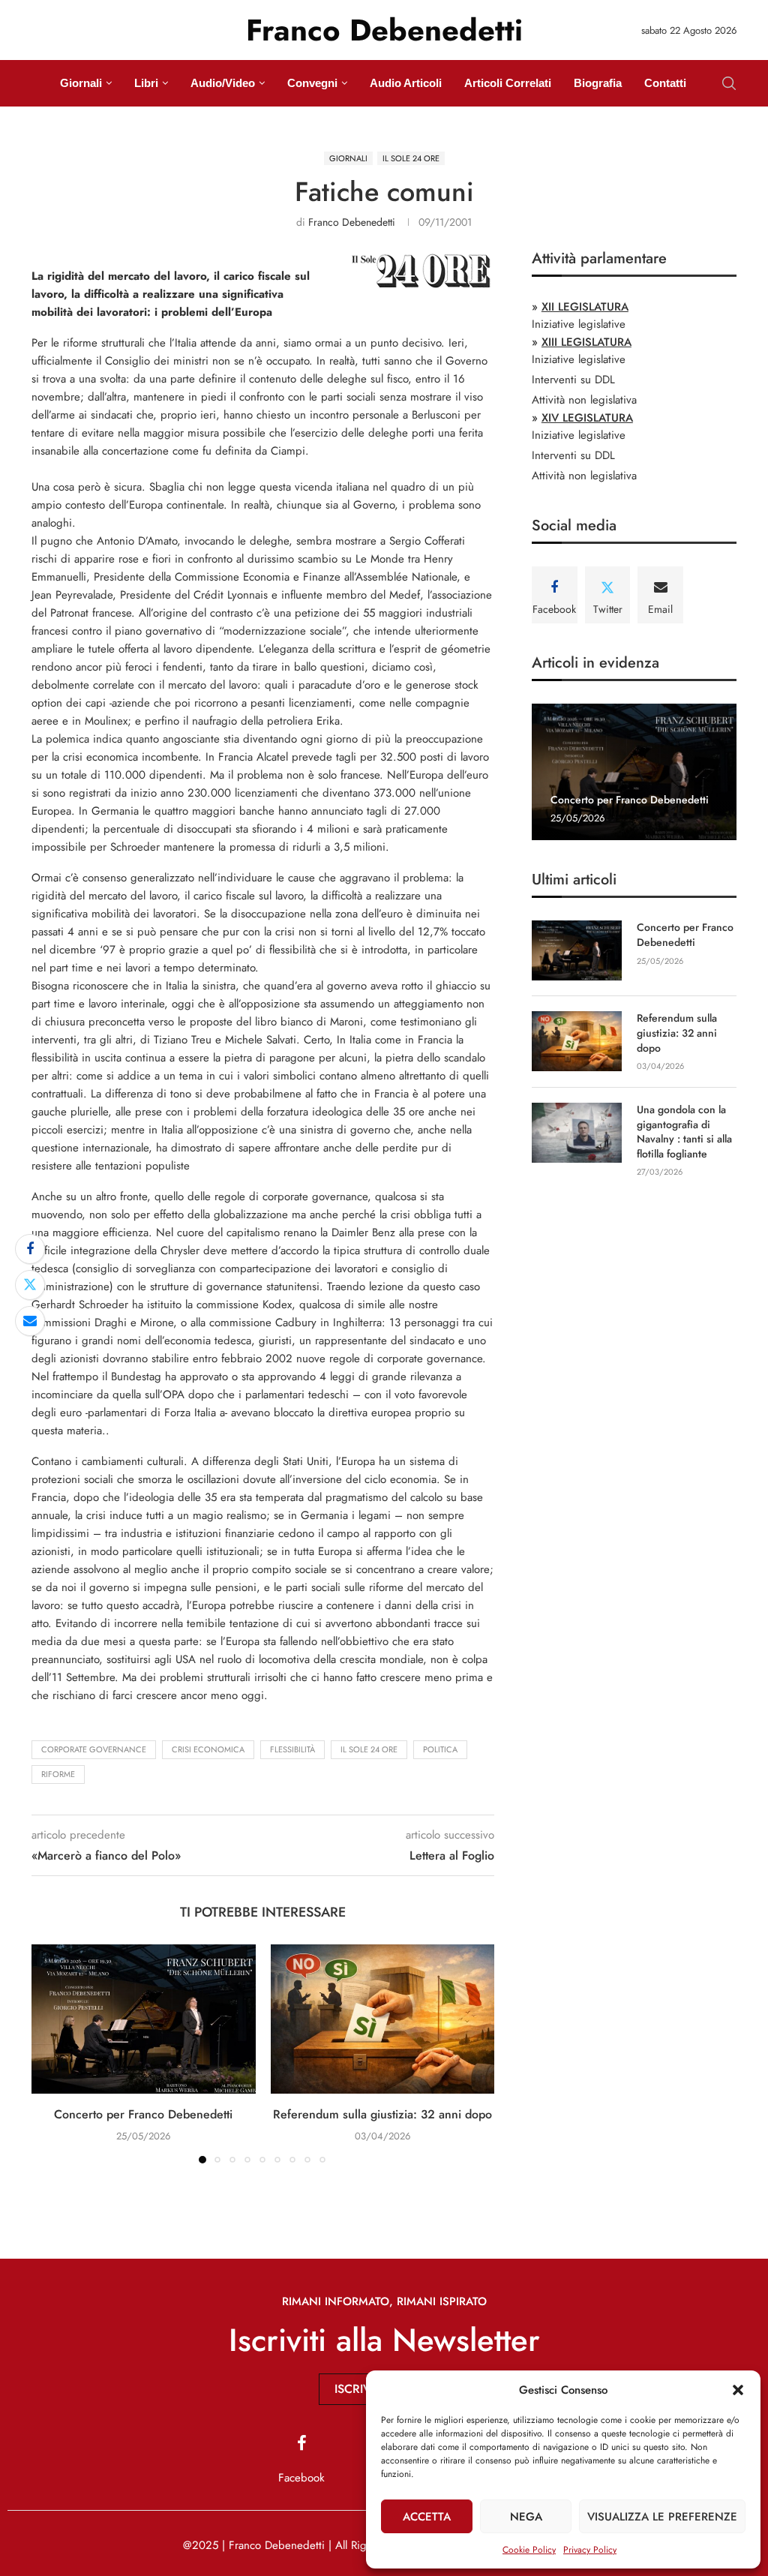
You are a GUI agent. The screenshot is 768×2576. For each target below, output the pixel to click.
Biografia (598, 83)
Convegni (312, 83)
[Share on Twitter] (30, 1285)
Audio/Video (223, 83)
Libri (146, 83)
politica (440, 1749)
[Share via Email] (30, 1321)
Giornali (81, 83)
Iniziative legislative (579, 324)
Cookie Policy (529, 2550)
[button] (738, 2390)
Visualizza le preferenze (662, 2517)
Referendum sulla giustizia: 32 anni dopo (382, 2114)
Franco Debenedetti (352, 222)
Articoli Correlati (508, 83)
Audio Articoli (406, 83)
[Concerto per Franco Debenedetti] (144, 2019)
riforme (58, 1774)
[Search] (729, 83)
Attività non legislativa (584, 400)
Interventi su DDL (573, 380)
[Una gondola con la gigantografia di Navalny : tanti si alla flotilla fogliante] (577, 1133)
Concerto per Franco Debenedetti (143, 2114)
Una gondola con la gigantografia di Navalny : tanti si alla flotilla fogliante (684, 1132)
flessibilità (292, 1749)
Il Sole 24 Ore (369, 1749)
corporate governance (94, 1749)
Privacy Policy (590, 2550)
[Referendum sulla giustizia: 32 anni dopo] (383, 2019)
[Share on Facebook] (30, 1249)
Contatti (665, 83)
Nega (526, 2517)
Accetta (427, 2517)
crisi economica (208, 1749)
